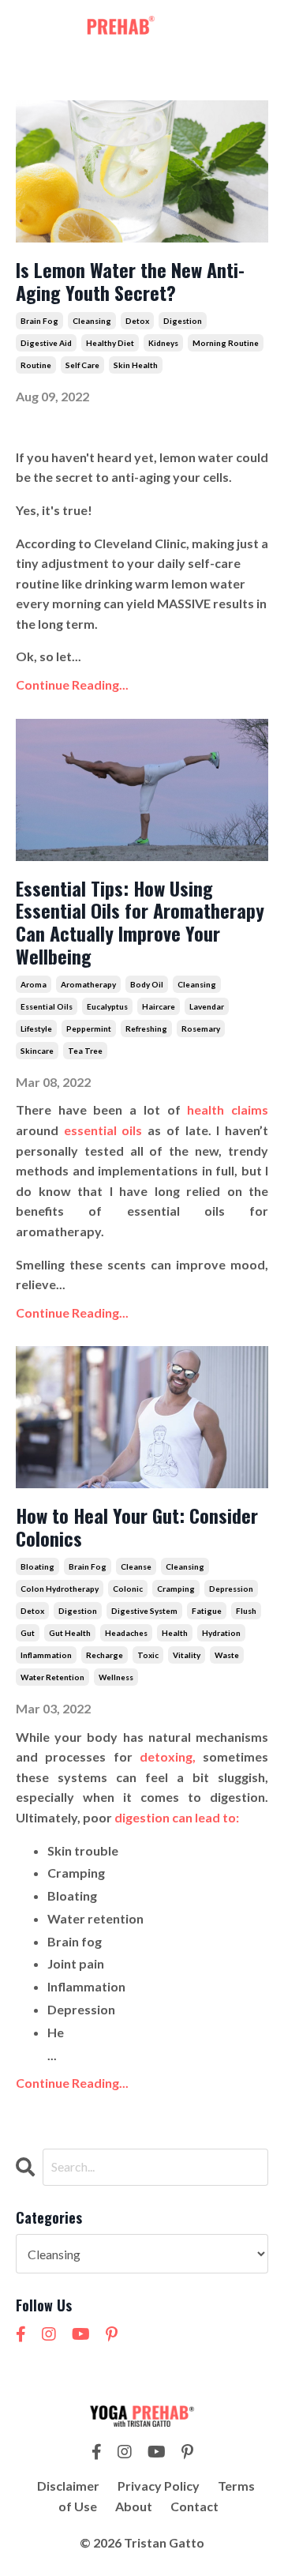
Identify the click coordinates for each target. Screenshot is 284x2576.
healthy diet (110, 343)
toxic (148, 1655)
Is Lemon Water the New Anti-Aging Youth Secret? (130, 281)
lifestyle (36, 1029)
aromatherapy (88, 984)
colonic (128, 1589)
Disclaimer (68, 2486)
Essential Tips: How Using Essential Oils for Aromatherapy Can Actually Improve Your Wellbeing (140, 922)
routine (36, 365)
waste (227, 1655)
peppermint (89, 1029)
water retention (52, 1677)
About (134, 2506)
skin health (136, 365)
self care (82, 365)
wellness (116, 1677)
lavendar (207, 1006)
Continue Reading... (72, 684)
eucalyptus (107, 1006)
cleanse (136, 1566)
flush (246, 1611)
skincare (37, 1051)
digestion (183, 321)
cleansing (92, 321)
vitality (187, 1655)
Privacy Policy (159, 2486)
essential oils (47, 1006)
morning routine (226, 343)
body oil (147, 984)
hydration (221, 1633)
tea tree (85, 1051)
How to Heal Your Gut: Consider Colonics (137, 1527)
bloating (37, 1566)
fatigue (207, 1611)
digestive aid (46, 343)
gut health (70, 1633)
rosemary (201, 1029)
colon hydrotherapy (60, 1589)
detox (137, 321)
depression (231, 1589)
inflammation (46, 1655)
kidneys (163, 343)
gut (28, 1633)
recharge (105, 1655)
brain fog (39, 321)
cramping (176, 1589)
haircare (159, 1006)
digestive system (144, 1611)
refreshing (146, 1029)
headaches (126, 1633)
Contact (194, 2506)
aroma (34, 984)
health (175, 1633)
